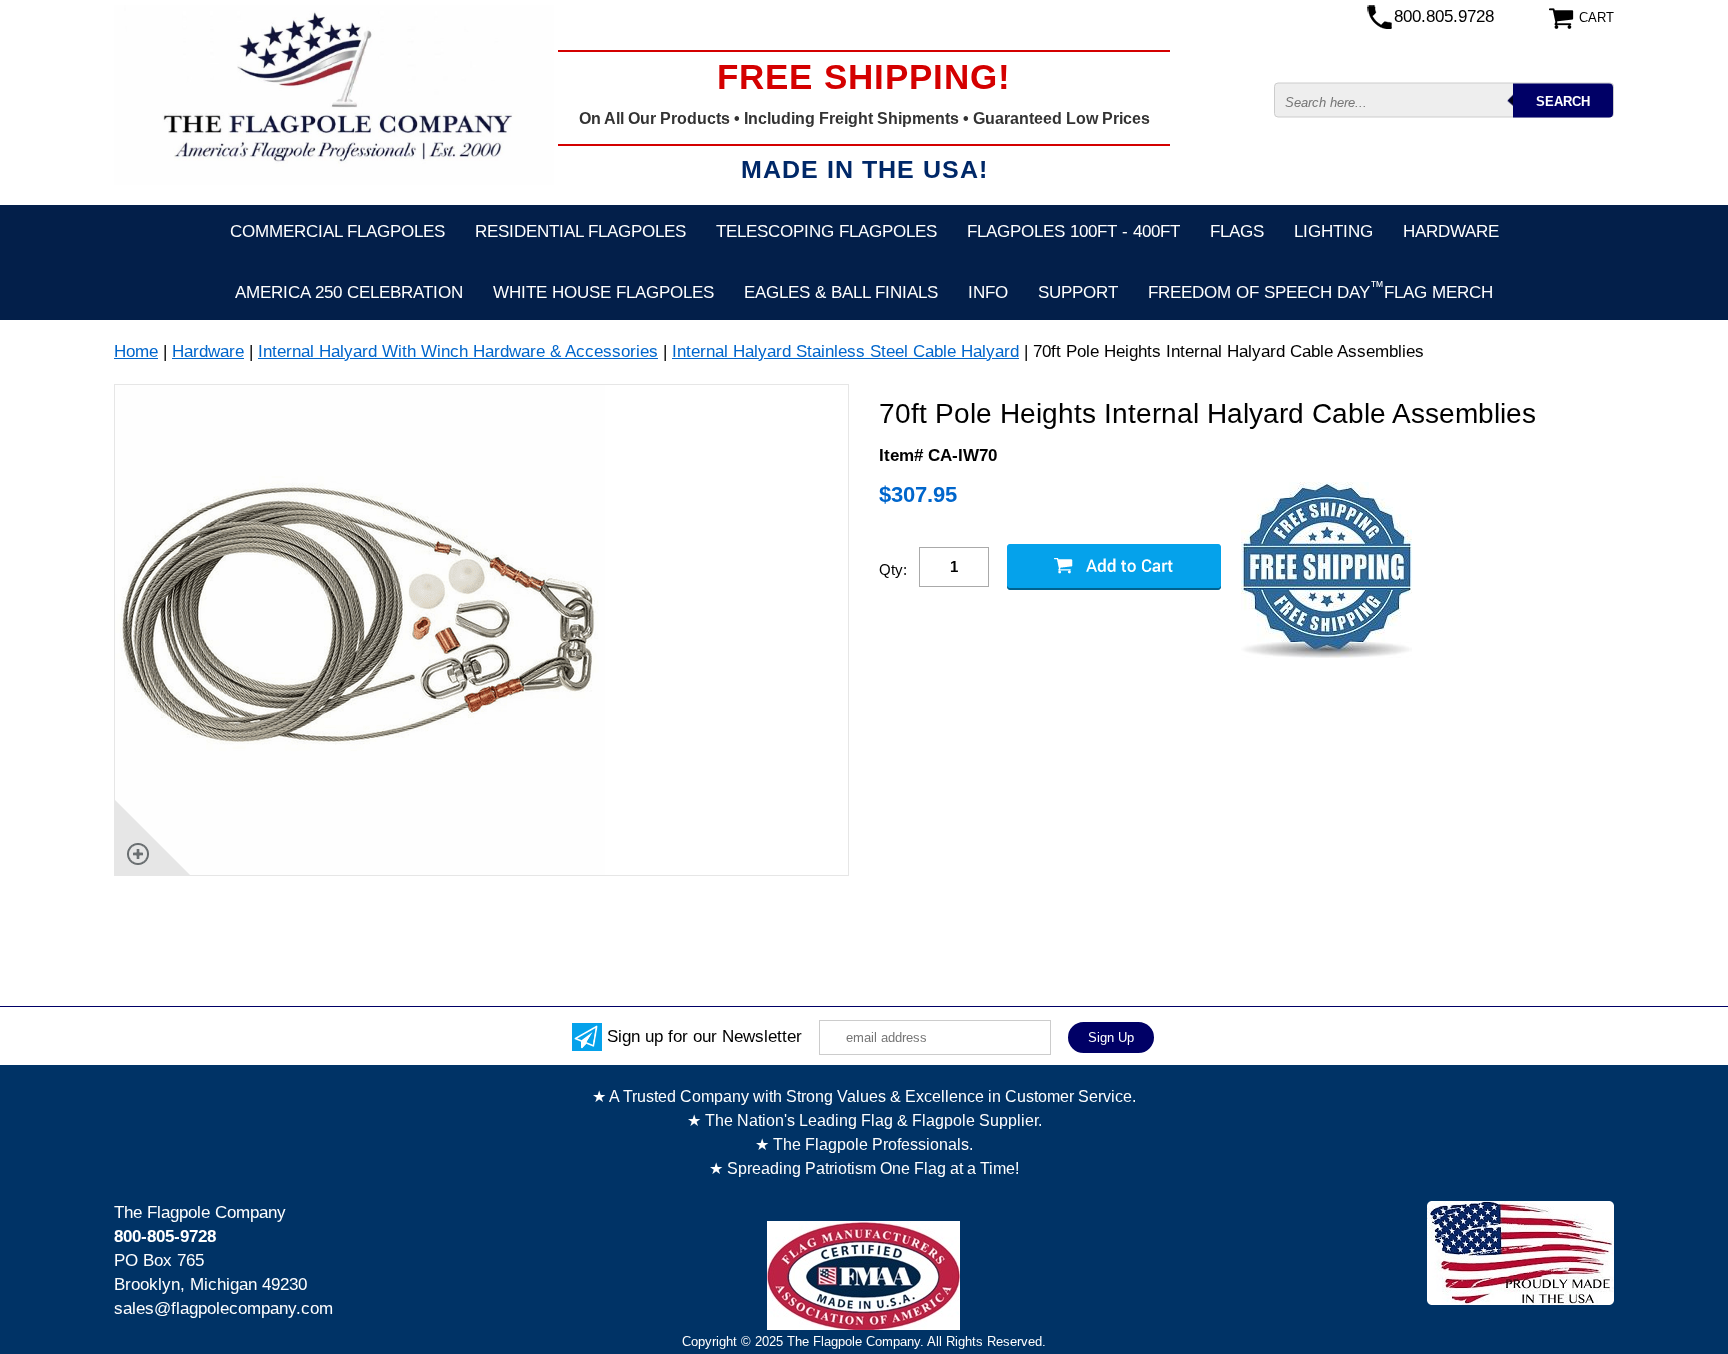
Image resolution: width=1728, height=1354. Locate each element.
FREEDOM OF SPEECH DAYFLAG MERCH (1320, 290)
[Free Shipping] (1326, 571)
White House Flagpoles (603, 292)
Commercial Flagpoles (337, 231)
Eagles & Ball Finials (841, 292)
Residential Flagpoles (580, 231)
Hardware (1451, 231)
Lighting (1333, 231)
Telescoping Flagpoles (826, 231)
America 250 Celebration (349, 292)
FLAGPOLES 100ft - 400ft (1073, 231)
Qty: (893, 569)
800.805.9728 (1444, 16)
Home (136, 351)
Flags (1237, 231)
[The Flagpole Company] (334, 94)
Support (1078, 292)
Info (988, 292)
